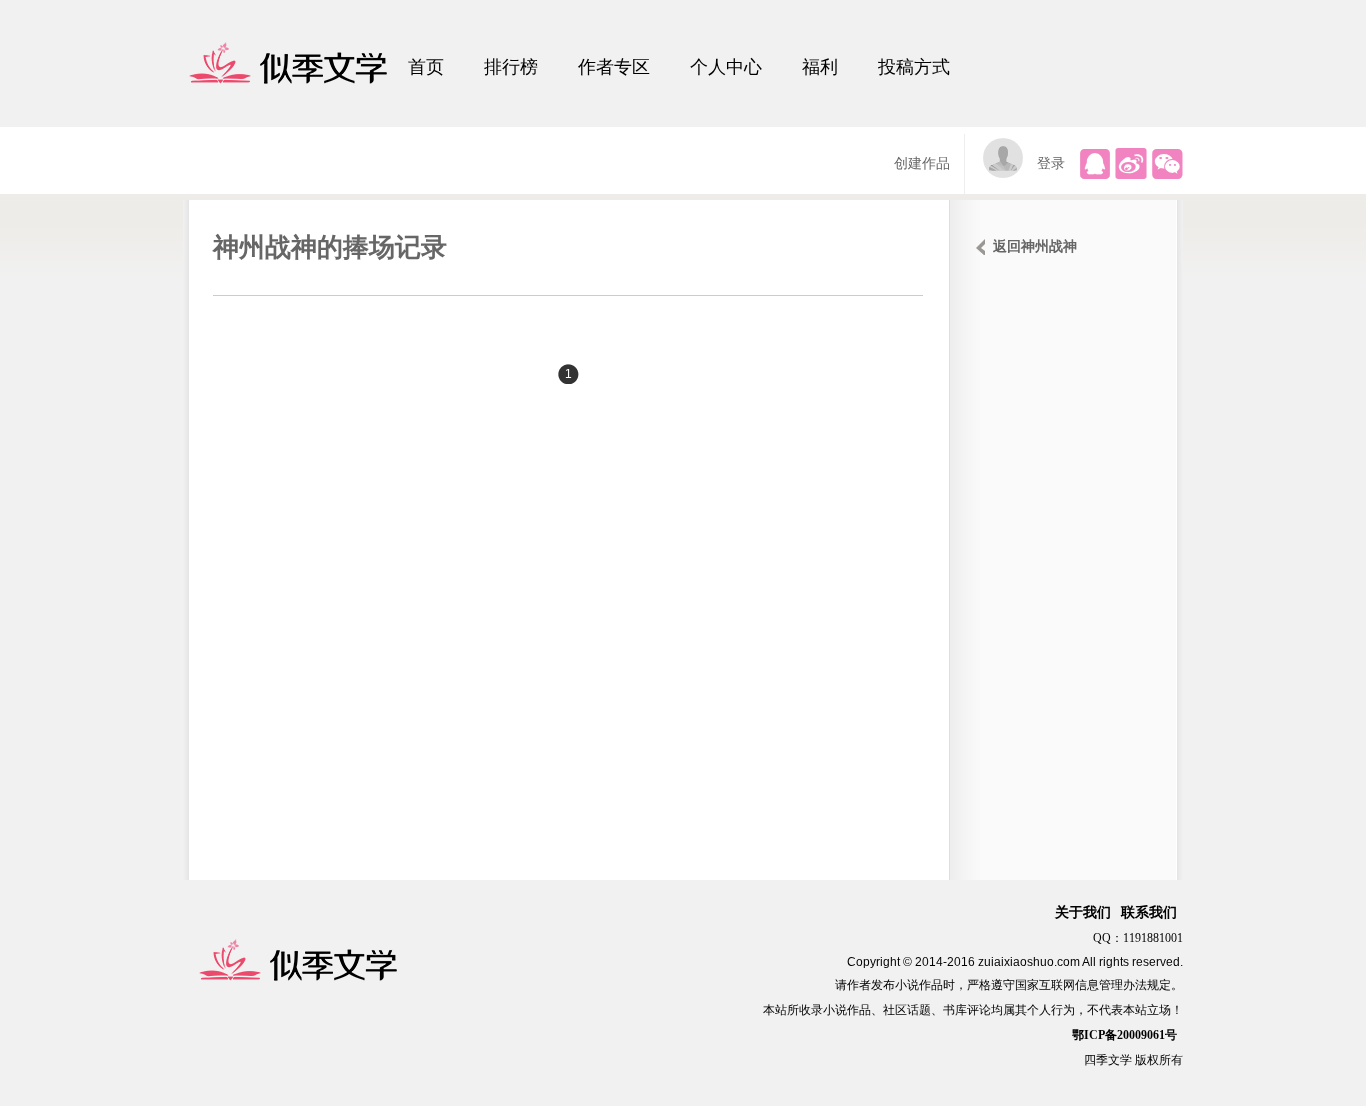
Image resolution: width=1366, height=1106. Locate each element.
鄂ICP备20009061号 (1124, 1035)
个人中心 (726, 67)
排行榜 (511, 67)
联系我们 (1149, 912)
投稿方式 (914, 67)
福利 (820, 67)
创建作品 (922, 163)
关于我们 (1083, 912)
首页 (426, 67)
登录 (1051, 163)
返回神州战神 (1035, 246)
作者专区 (614, 67)
